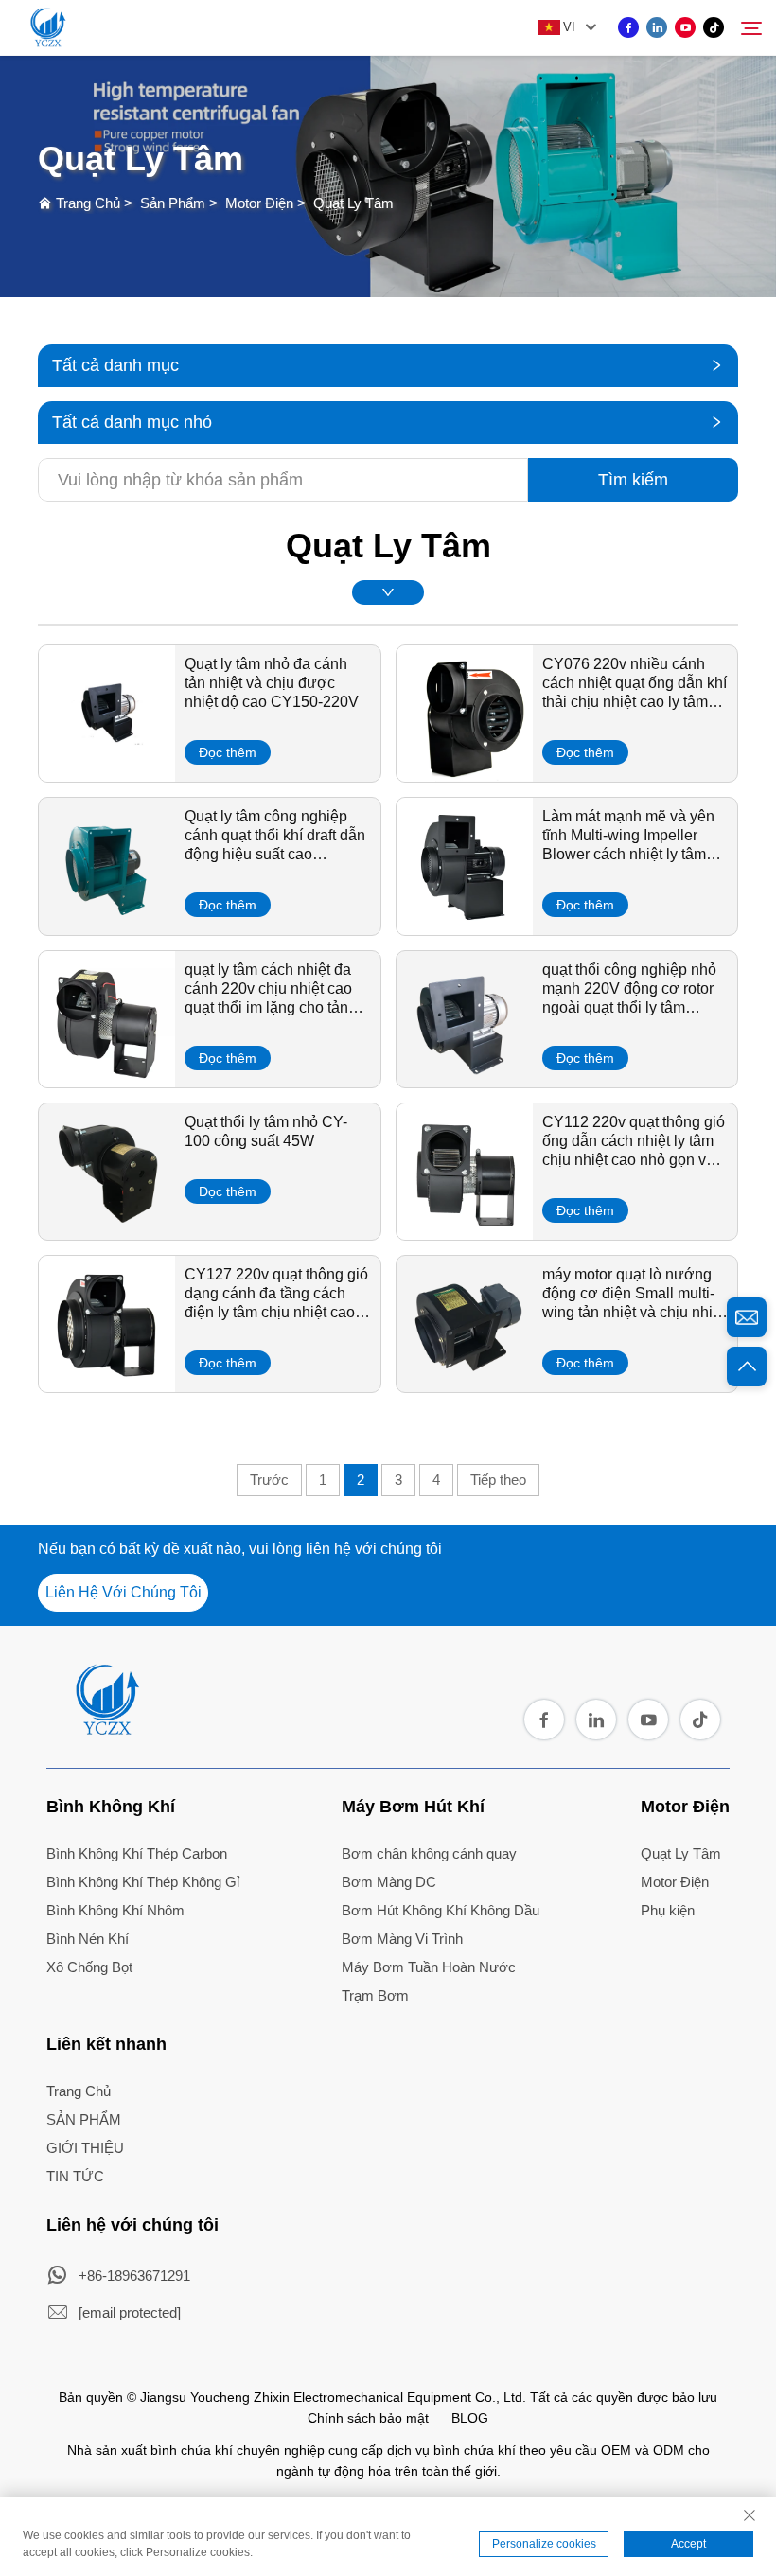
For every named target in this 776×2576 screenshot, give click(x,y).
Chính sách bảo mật (368, 2418)
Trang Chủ (88, 203)
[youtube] (685, 27)
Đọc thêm (228, 752)
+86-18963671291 (134, 2276)
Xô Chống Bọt (89, 1967)
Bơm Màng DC (389, 1882)
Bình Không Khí (111, 1807)
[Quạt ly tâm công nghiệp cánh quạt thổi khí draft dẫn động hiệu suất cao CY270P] (107, 928)
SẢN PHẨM (84, 2119)
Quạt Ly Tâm (353, 203)
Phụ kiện (668, 1910)
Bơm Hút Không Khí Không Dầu (441, 1910)
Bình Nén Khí (88, 1939)
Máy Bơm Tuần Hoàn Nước (429, 1967)
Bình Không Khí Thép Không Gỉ (143, 1882)
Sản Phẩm (173, 203)
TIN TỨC (75, 2176)
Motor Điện (259, 203)
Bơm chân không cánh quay (429, 1853)
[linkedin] (657, 27)
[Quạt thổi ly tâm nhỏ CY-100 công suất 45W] (107, 1233)
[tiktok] (714, 27)
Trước (269, 1480)
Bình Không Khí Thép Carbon (137, 1853)
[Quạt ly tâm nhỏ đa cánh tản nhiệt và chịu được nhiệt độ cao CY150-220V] (107, 775)
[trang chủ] (106, 1729)
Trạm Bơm (375, 1995)
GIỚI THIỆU (85, 2148)
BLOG (470, 2418)
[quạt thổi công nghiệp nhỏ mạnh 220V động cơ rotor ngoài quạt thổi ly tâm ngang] (465, 1081)
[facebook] (628, 27)
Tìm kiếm (633, 480)
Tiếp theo (498, 1480)
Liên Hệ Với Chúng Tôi (123, 1592)
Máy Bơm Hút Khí (413, 1807)
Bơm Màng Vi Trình (402, 1939)
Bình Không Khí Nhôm (115, 1910)
